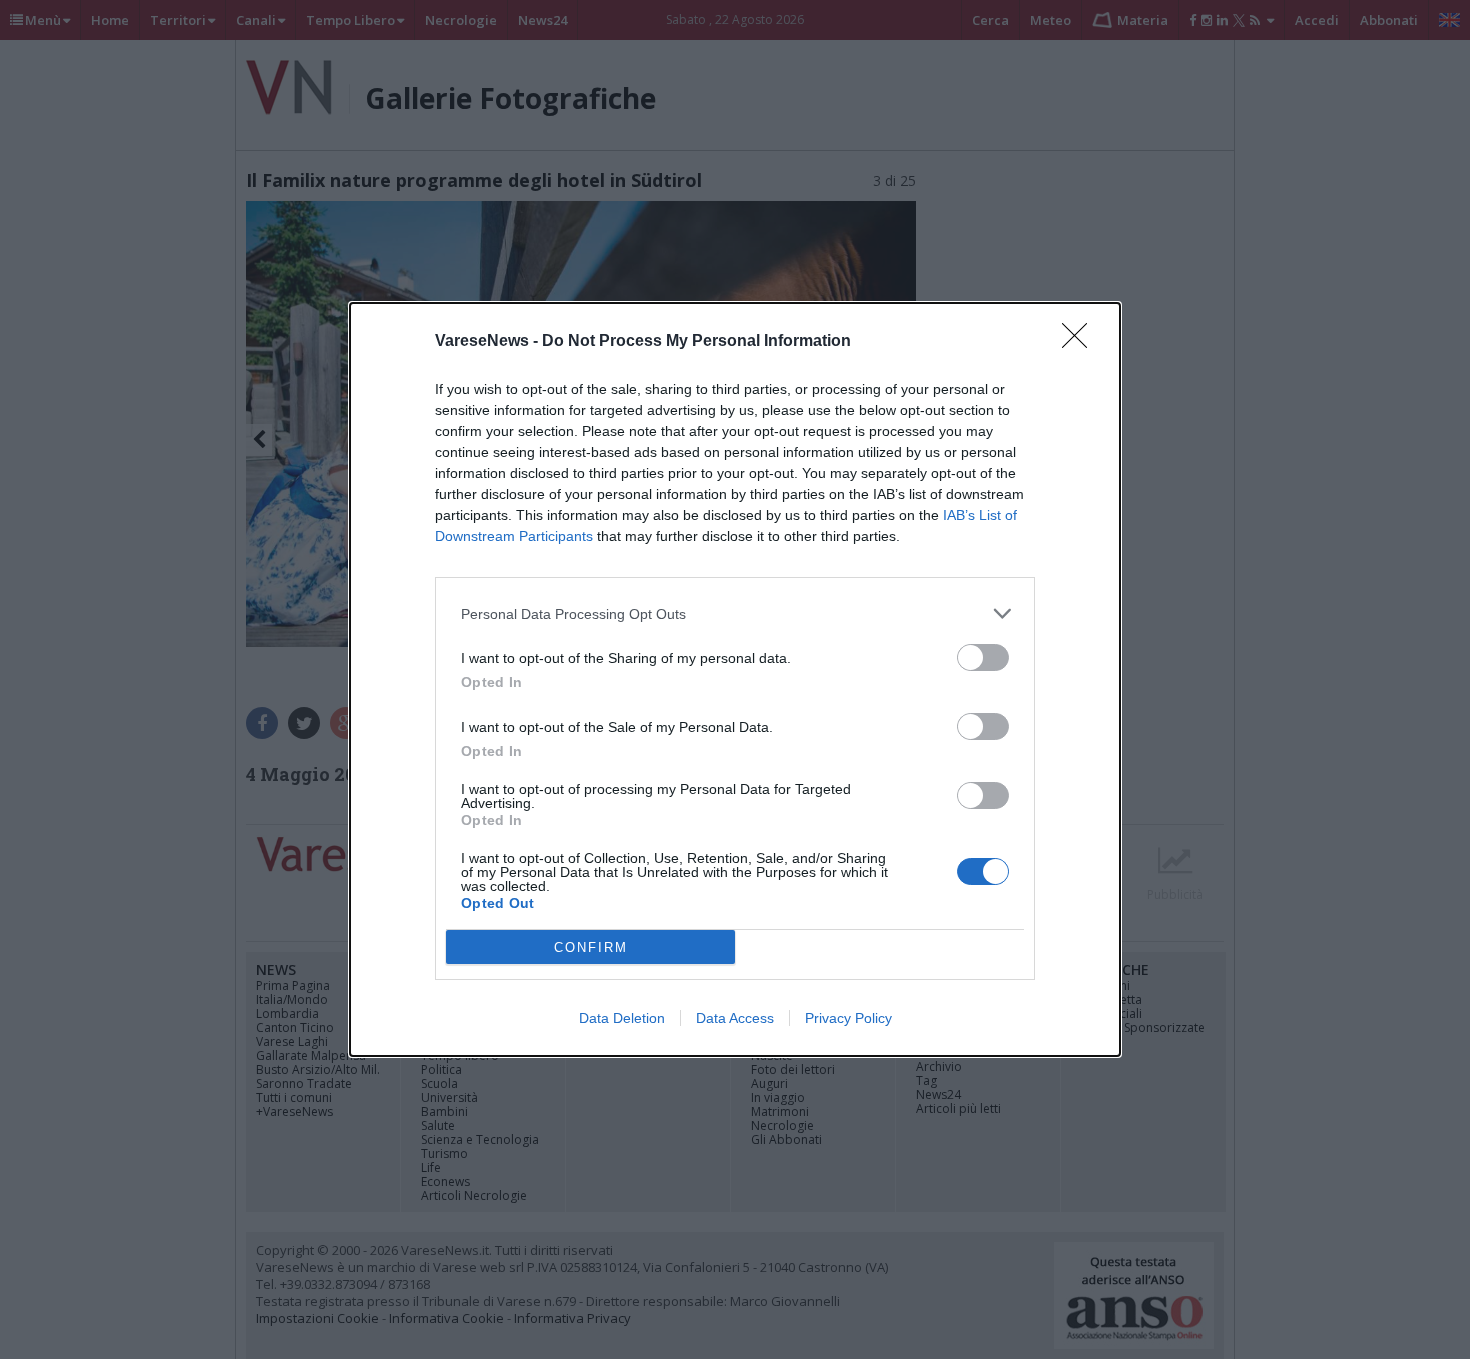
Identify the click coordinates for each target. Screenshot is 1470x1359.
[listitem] (735, 613)
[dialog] (735, 679)
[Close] (1081, 342)
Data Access (735, 1018)
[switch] (983, 657)
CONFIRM (591, 947)
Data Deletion (622, 1018)
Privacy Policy (848, 1018)
